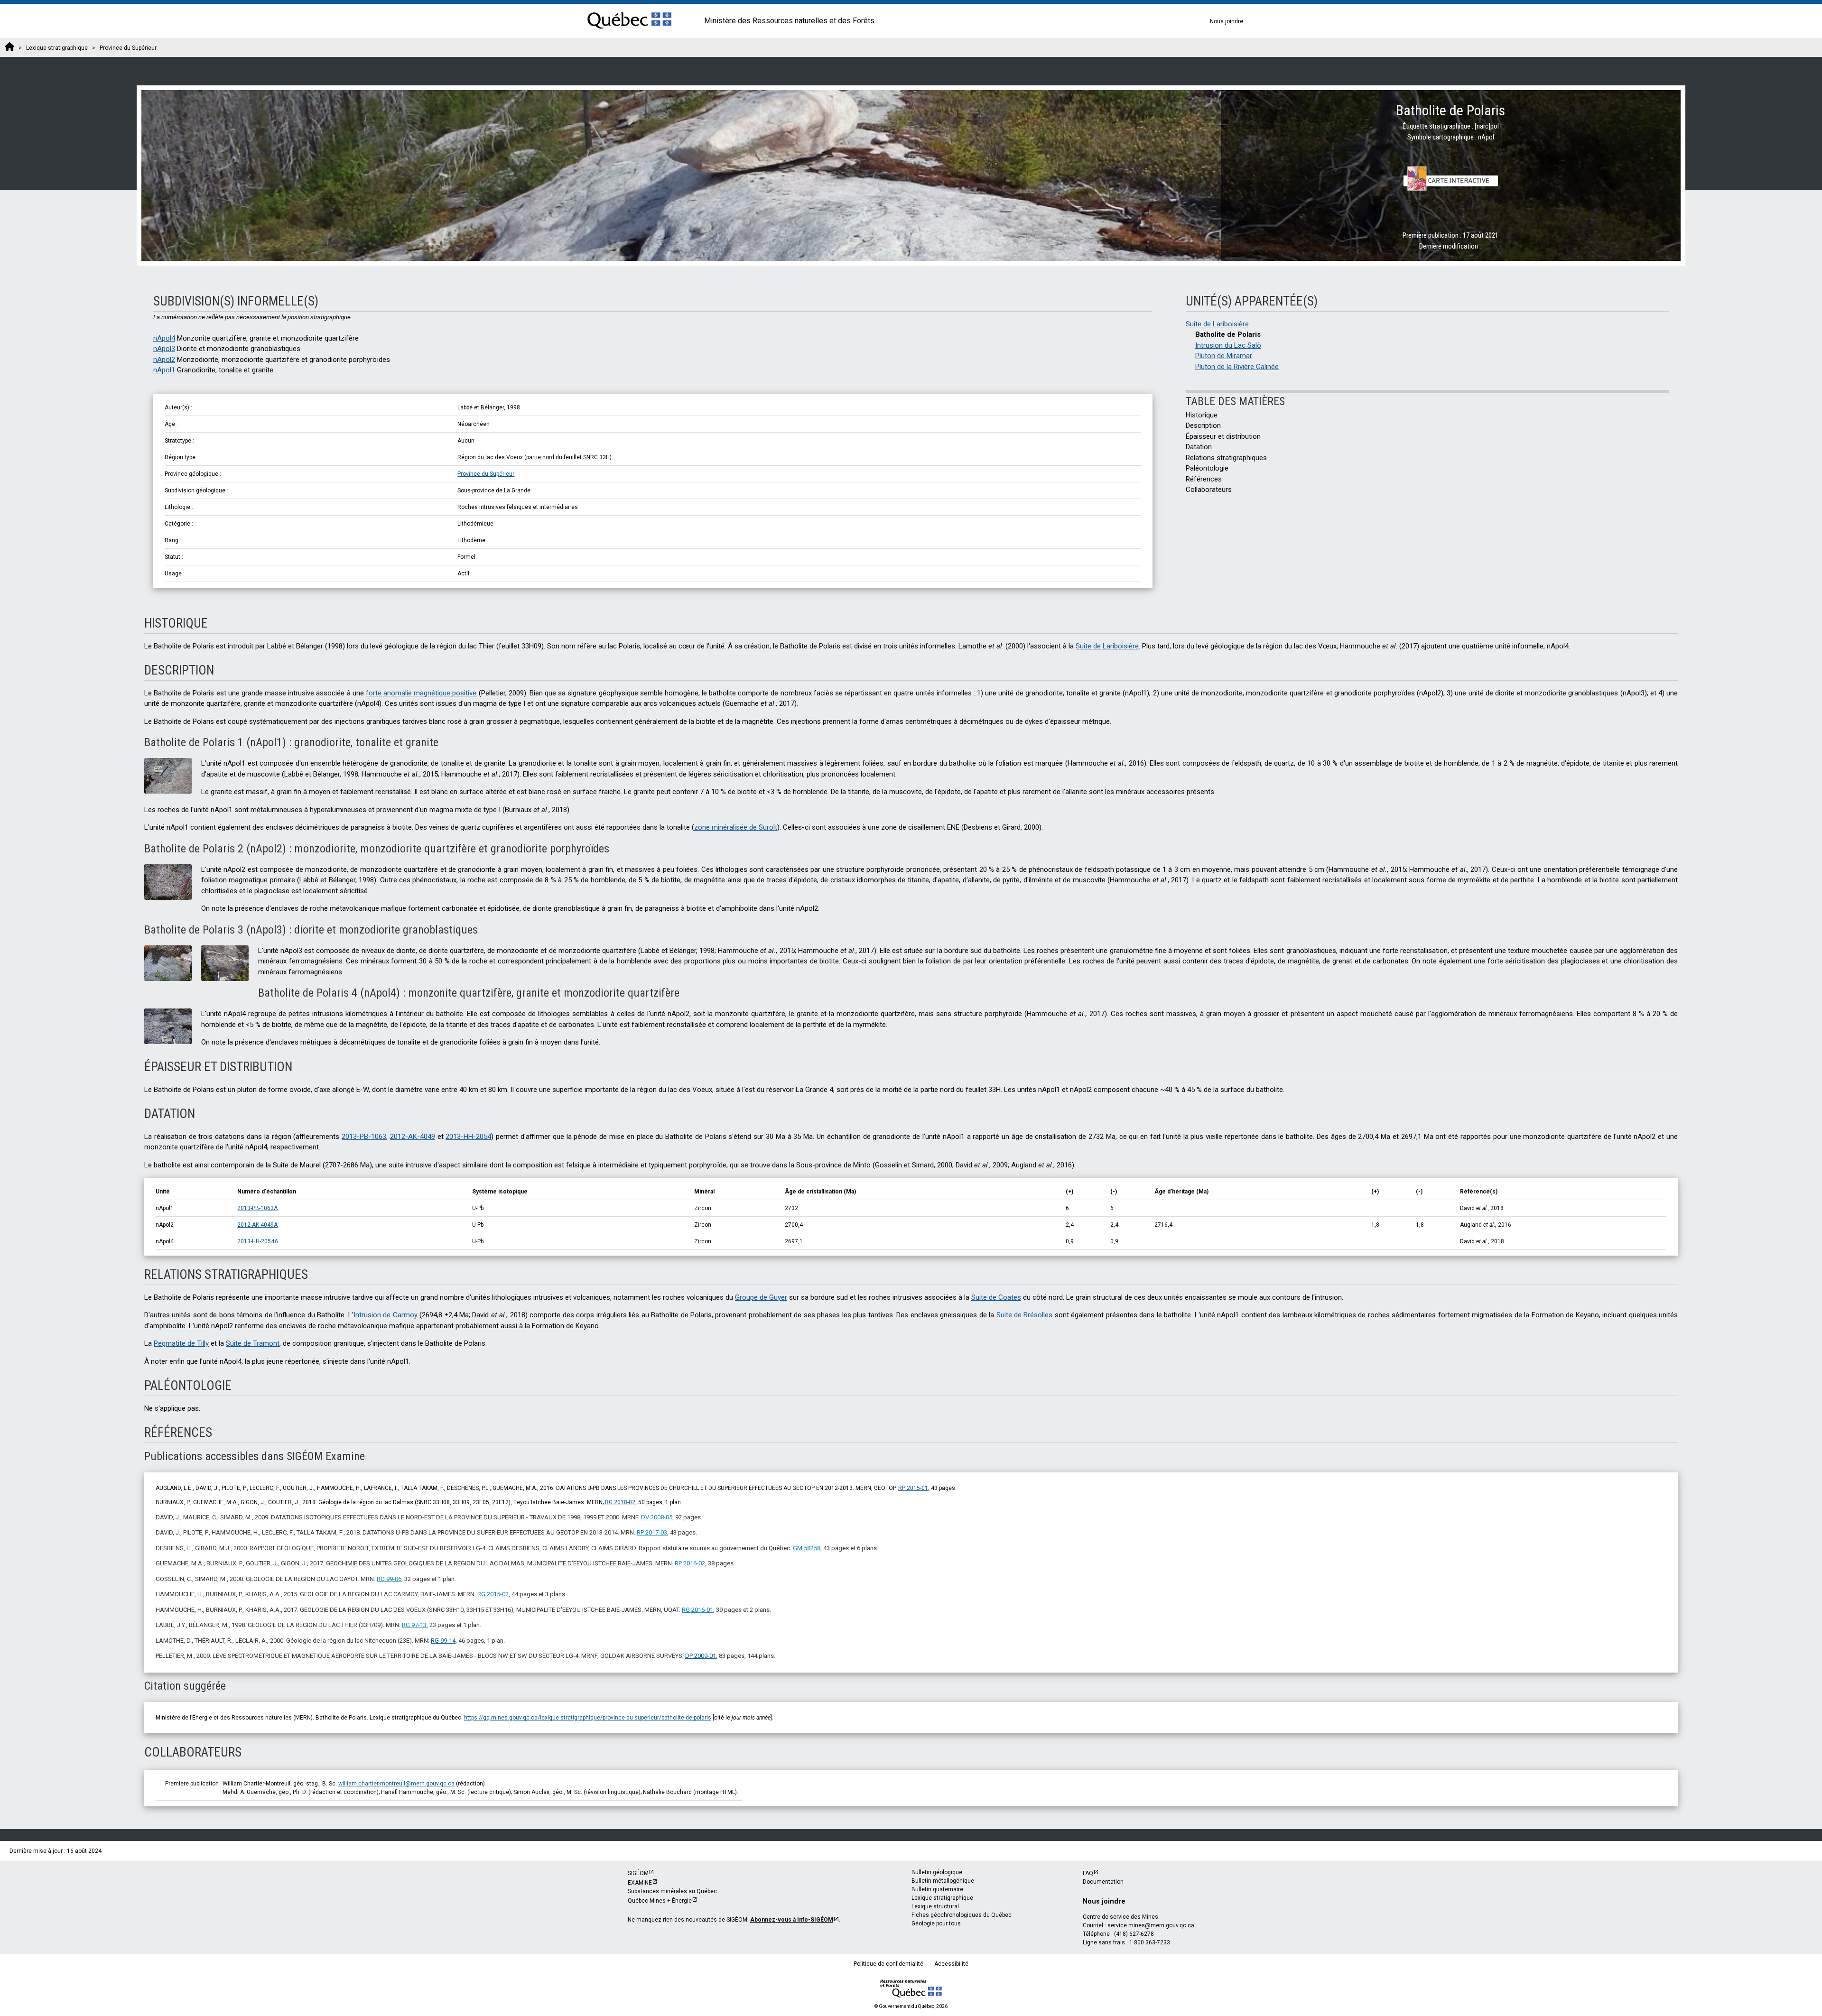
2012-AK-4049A (257, 1225)
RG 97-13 (414, 1625)
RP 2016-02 (690, 1563)
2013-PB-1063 (364, 1137)
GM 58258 (807, 1548)
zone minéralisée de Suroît (736, 827)
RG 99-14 (443, 1641)
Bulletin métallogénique (943, 1881)
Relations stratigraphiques (1226, 458)
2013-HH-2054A (258, 1241)
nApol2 (164, 360)
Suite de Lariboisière (1217, 324)
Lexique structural (935, 1906)
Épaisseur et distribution (1223, 436)
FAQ (1088, 1873)
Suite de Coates (996, 1297)
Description (1203, 425)
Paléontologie (1207, 468)
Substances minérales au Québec (672, 1891)
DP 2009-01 (701, 1656)
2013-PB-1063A (257, 1208)
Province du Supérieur (486, 474)
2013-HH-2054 (468, 1137)
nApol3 (164, 349)
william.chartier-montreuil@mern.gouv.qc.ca (396, 1784)
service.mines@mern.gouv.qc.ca (1151, 1925)
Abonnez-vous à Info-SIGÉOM (792, 1920)
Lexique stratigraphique (942, 1898)
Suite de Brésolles (1025, 1315)
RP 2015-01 (913, 1488)
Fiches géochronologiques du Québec (962, 1915)
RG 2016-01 (697, 1610)
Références (1204, 479)
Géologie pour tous (936, 1924)
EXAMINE (640, 1883)
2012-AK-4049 (413, 1137)
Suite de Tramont (253, 1343)
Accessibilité (951, 1964)
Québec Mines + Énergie (660, 1901)
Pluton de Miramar (1224, 356)
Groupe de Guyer (761, 1297)
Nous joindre (1227, 21)
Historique (1202, 415)
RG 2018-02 (620, 1502)
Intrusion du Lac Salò (1228, 345)
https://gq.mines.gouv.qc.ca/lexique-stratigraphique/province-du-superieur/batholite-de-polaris (588, 1718)
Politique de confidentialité (888, 1964)
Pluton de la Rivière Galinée (1237, 367)
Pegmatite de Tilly (181, 1343)
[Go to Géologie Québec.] (9, 48)
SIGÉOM (638, 1873)
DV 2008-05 (657, 1517)
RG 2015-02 (493, 1594)
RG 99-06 (389, 1579)
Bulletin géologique (937, 1872)
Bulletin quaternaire (937, 1889)
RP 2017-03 (652, 1532)
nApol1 (164, 370)
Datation (1199, 447)
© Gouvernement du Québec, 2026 (911, 2006)
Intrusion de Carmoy (386, 1315)
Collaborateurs (1209, 490)
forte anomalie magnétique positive (421, 693)
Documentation (1103, 1882)
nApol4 (164, 338)
